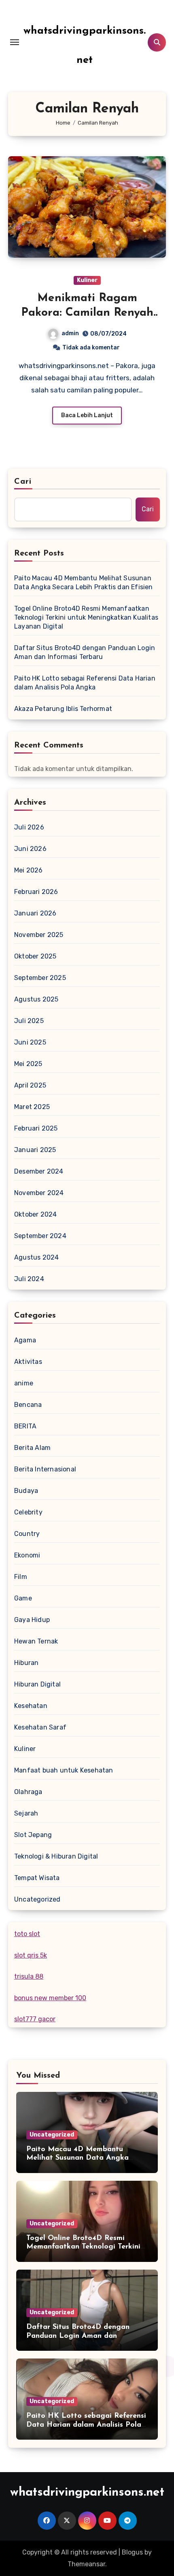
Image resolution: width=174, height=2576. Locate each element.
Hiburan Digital (37, 1684)
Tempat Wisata (37, 1878)
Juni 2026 (30, 849)
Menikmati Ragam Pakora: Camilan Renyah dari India (87, 313)
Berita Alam (32, 1448)
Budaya (26, 1491)
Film (21, 1577)
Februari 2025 (36, 1128)
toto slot (27, 1934)
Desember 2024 (39, 1171)
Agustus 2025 (36, 999)
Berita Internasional (45, 1469)
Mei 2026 (29, 870)
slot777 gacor (35, 2019)
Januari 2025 (35, 1150)
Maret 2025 (32, 1107)
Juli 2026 (29, 827)
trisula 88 (29, 1976)
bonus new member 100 (50, 1998)
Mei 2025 (28, 1064)
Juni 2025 (30, 1042)
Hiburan (26, 1663)
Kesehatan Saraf (40, 1727)
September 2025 (40, 978)
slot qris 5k (31, 1955)
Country (27, 1534)
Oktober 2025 (35, 956)
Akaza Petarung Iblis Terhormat (63, 709)
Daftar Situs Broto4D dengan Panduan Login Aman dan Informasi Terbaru (85, 652)
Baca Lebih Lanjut (87, 415)
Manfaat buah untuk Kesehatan (64, 1770)
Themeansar (86, 2564)
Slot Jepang (33, 1835)
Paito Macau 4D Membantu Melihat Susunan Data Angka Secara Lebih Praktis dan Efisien (84, 583)
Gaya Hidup (32, 1620)
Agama (25, 1340)
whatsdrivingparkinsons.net (87, 2493)
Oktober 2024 (35, 1214)
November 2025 (39, 935)
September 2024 (40, 1236)
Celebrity (28, 1512)
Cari (23, 482)
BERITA (25, 1426)
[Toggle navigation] (15, 42)
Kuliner (87, 280)
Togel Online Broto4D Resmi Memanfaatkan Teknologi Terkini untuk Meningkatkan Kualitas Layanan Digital (86, 617)
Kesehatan (31, 1706)
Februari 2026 (36, 892)
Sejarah (26, 1813)
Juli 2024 (29, 1279)
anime (24, 1383)
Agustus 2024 (36, 1257)
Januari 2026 (35, 913)
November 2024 (39, 1193)
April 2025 (30, 1085)
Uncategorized (37, 1899)
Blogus (132, 2552)
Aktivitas (28, 1362)
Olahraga (28, 1792)
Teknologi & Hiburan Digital (56, 1856)
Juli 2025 (29, 1021)
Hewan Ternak (36, 1641)
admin (70, 333)
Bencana (28, 1405)
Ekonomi (27, 1555)
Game (23, 1598)
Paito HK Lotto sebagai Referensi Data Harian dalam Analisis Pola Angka (85, 683)
